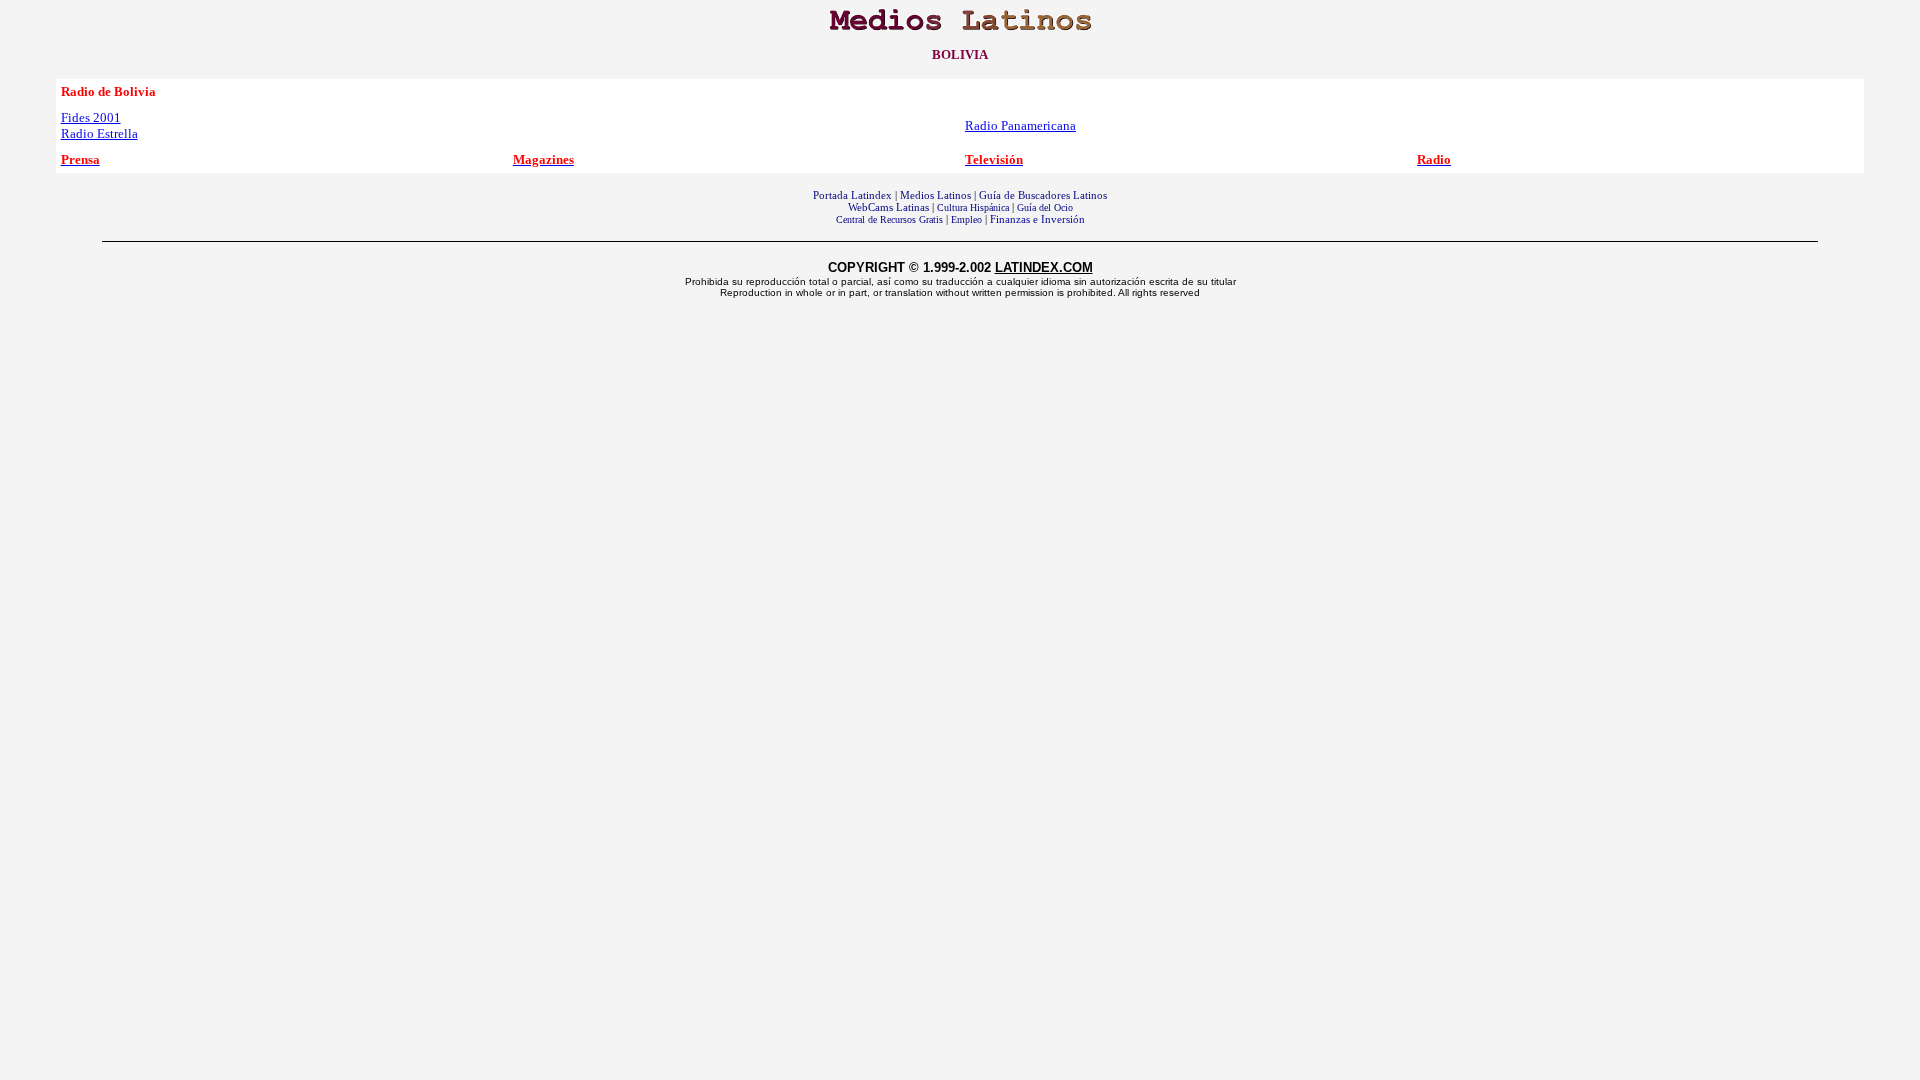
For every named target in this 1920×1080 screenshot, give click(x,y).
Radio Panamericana (1020, 125)
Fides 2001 (91, 117)
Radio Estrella (99, 133)
